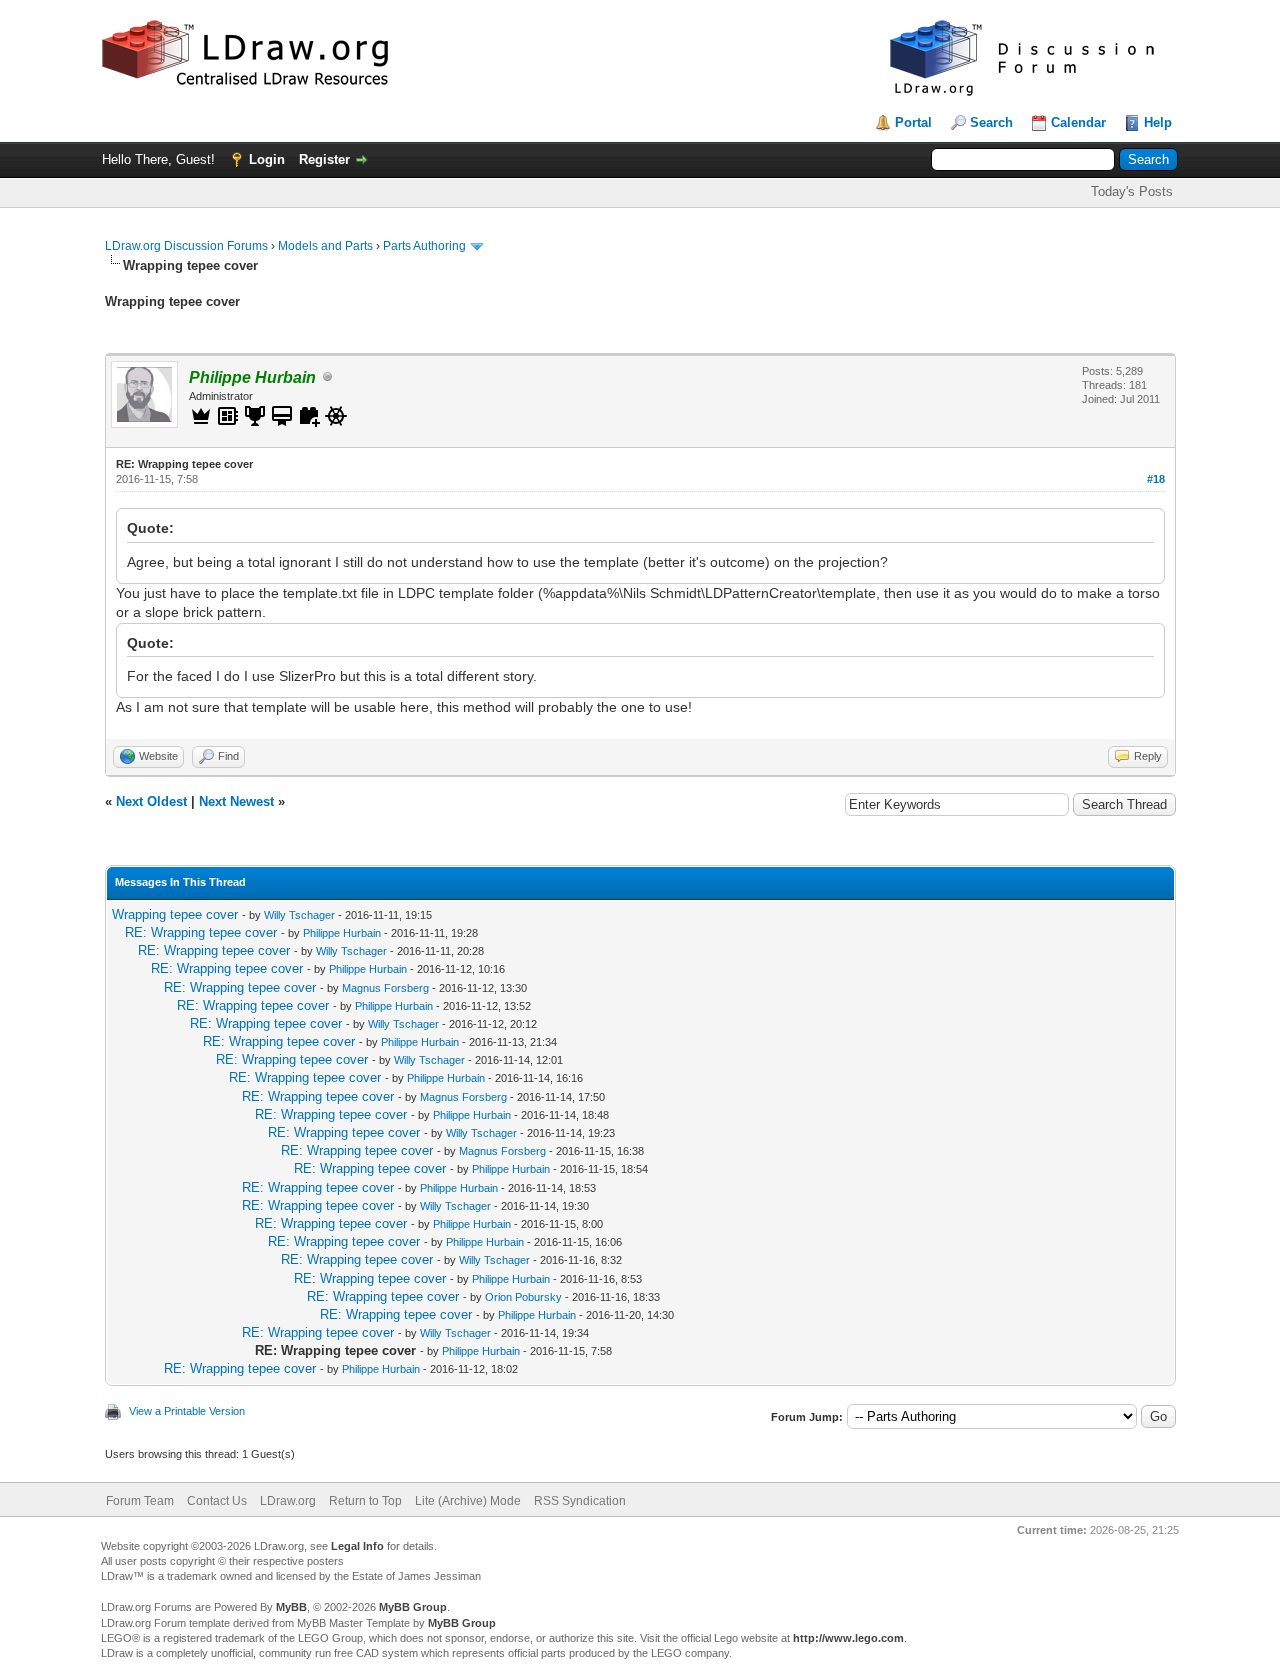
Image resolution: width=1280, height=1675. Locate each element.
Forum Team (140, 1501)
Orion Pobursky (523, 1297)
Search (991, 122)
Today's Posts (1132, 191)
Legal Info (357, 1546)
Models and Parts (325, 246)
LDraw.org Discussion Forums (186, 246)
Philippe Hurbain (342, 933)
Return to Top (365, 1501)
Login (267, 159)
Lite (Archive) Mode (468, 1501)
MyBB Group (413, 1607)
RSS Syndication (580, 1501)
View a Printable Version (187, 1411)
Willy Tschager (299, 915)
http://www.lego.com (848, 1638)
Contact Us (217, 1501)
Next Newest (236, 801)
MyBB (291, 1607)
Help (1158, 122)
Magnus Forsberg (385, 988)
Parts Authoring (424, 246)
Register (324, 159)
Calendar (1078, 122)
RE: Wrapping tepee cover (201, 932)
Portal (913, 122)
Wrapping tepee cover (175, 914)
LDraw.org (288, 1501)
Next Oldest (151, 801)
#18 (1156, 479)
